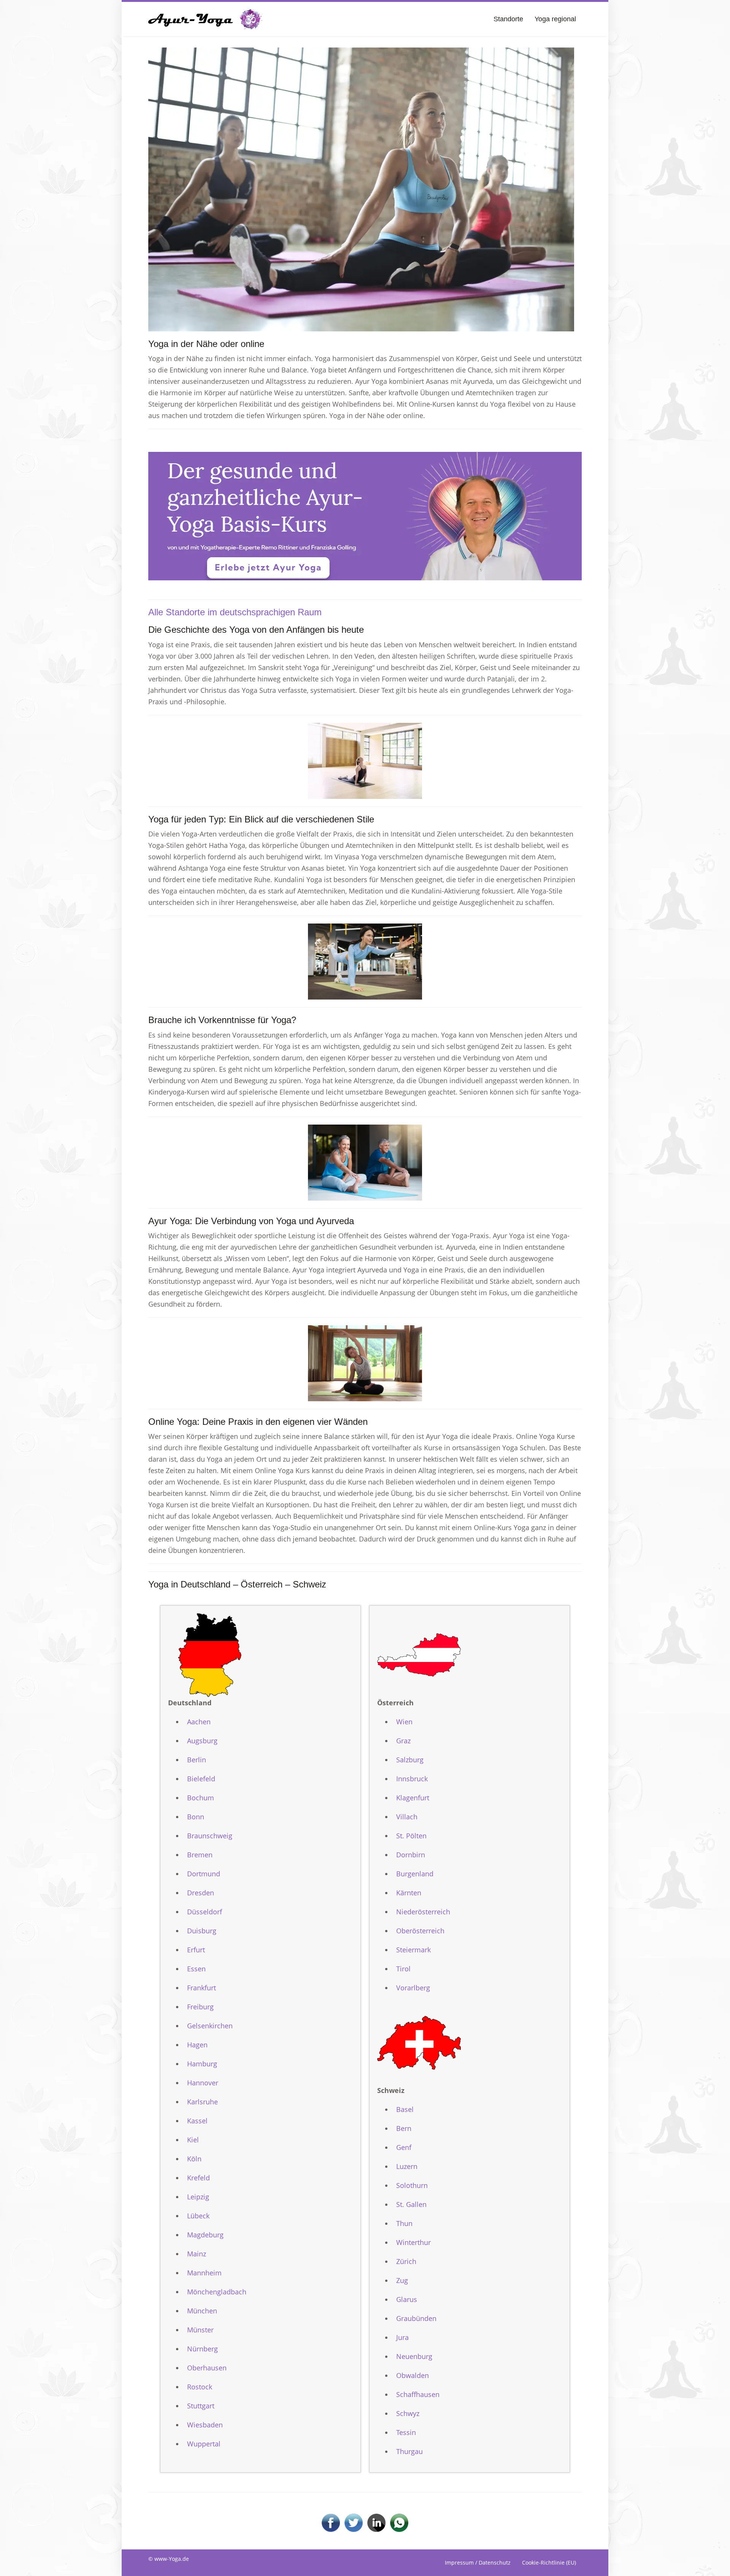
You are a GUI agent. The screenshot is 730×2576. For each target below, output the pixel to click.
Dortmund (204, 1874)
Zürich (406, 2261)
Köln (194, 2159)
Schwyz (408, 2413)
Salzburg (410, 1760)
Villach (407, 1817)
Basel (405, 2109)
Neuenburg (414, 2356)
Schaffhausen (418, 2394)
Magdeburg (205, 2235)
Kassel (197, 2121)
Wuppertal (204, 2444)
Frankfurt (202, 1988)
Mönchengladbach (217, 2292)
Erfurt (196, 1950)
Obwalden (413, 2375)
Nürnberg (202, 2349)
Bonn (196, 1817)
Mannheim (204, 2273)
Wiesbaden (205, 2425)
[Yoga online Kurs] (205, 19)
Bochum (201, 1798)
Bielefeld (201, 1779)
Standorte (508, 19)
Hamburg (202, 2064)
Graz (403, 1741)
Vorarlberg (413, 1988)
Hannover (203, 2083)
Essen (196, 1969)
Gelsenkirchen (210, 2026)
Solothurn (412, 2185)
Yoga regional (555, 19)
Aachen (199, 1722)
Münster (200, 2330)
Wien (404, 1722)
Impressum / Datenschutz (478, 2563)
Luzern (407, 2166)
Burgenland (415, 1874)
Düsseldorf (205, 1912)
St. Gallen (411, 2204)
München (202, 2311)
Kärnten (409, 1893)
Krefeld (198, 2178)
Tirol (403, 1969)
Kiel (193, 2140)
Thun (404, 2223)
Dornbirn (411, 1855)
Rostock (200, 2387)
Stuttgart (201, 2406)
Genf (404, 2147)
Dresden (201, 1893)
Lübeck (198, 2216)
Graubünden (416, 2318)
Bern (404, 2128)
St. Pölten (411, 1836)
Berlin (197, 1760)
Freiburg (200, 2007)
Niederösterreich (423, 1912)
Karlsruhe (202, 2102)
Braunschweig (210, 1836)
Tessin (406, 2432)
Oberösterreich (420, 1931)
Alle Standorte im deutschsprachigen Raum (235, 612)
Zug (402, 2280)
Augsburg (202, 1741)
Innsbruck (412, 1779)
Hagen (197, 2045)
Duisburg (202, 1931)
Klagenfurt (413, 1798)
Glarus (407, 2299)
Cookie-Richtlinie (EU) (549, 2563)
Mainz (197, 2254)
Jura (402, 2337)
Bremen (200, 1855)
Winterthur (413, 2242)
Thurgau (409, 2451)
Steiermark (413, 1950)
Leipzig (198, 2197)
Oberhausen (207, 2368)
